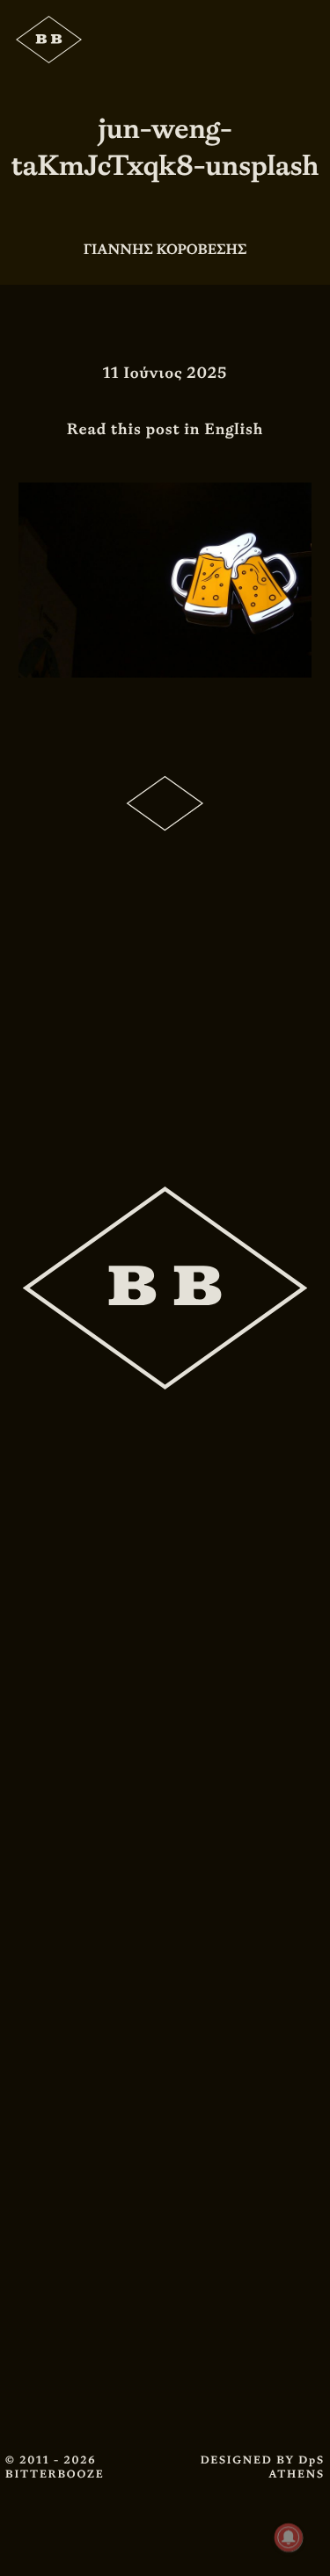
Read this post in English (165, 429)
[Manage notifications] (289, 2537)
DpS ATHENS (297, 2467)
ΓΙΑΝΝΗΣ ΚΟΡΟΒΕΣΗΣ (165, 249)
